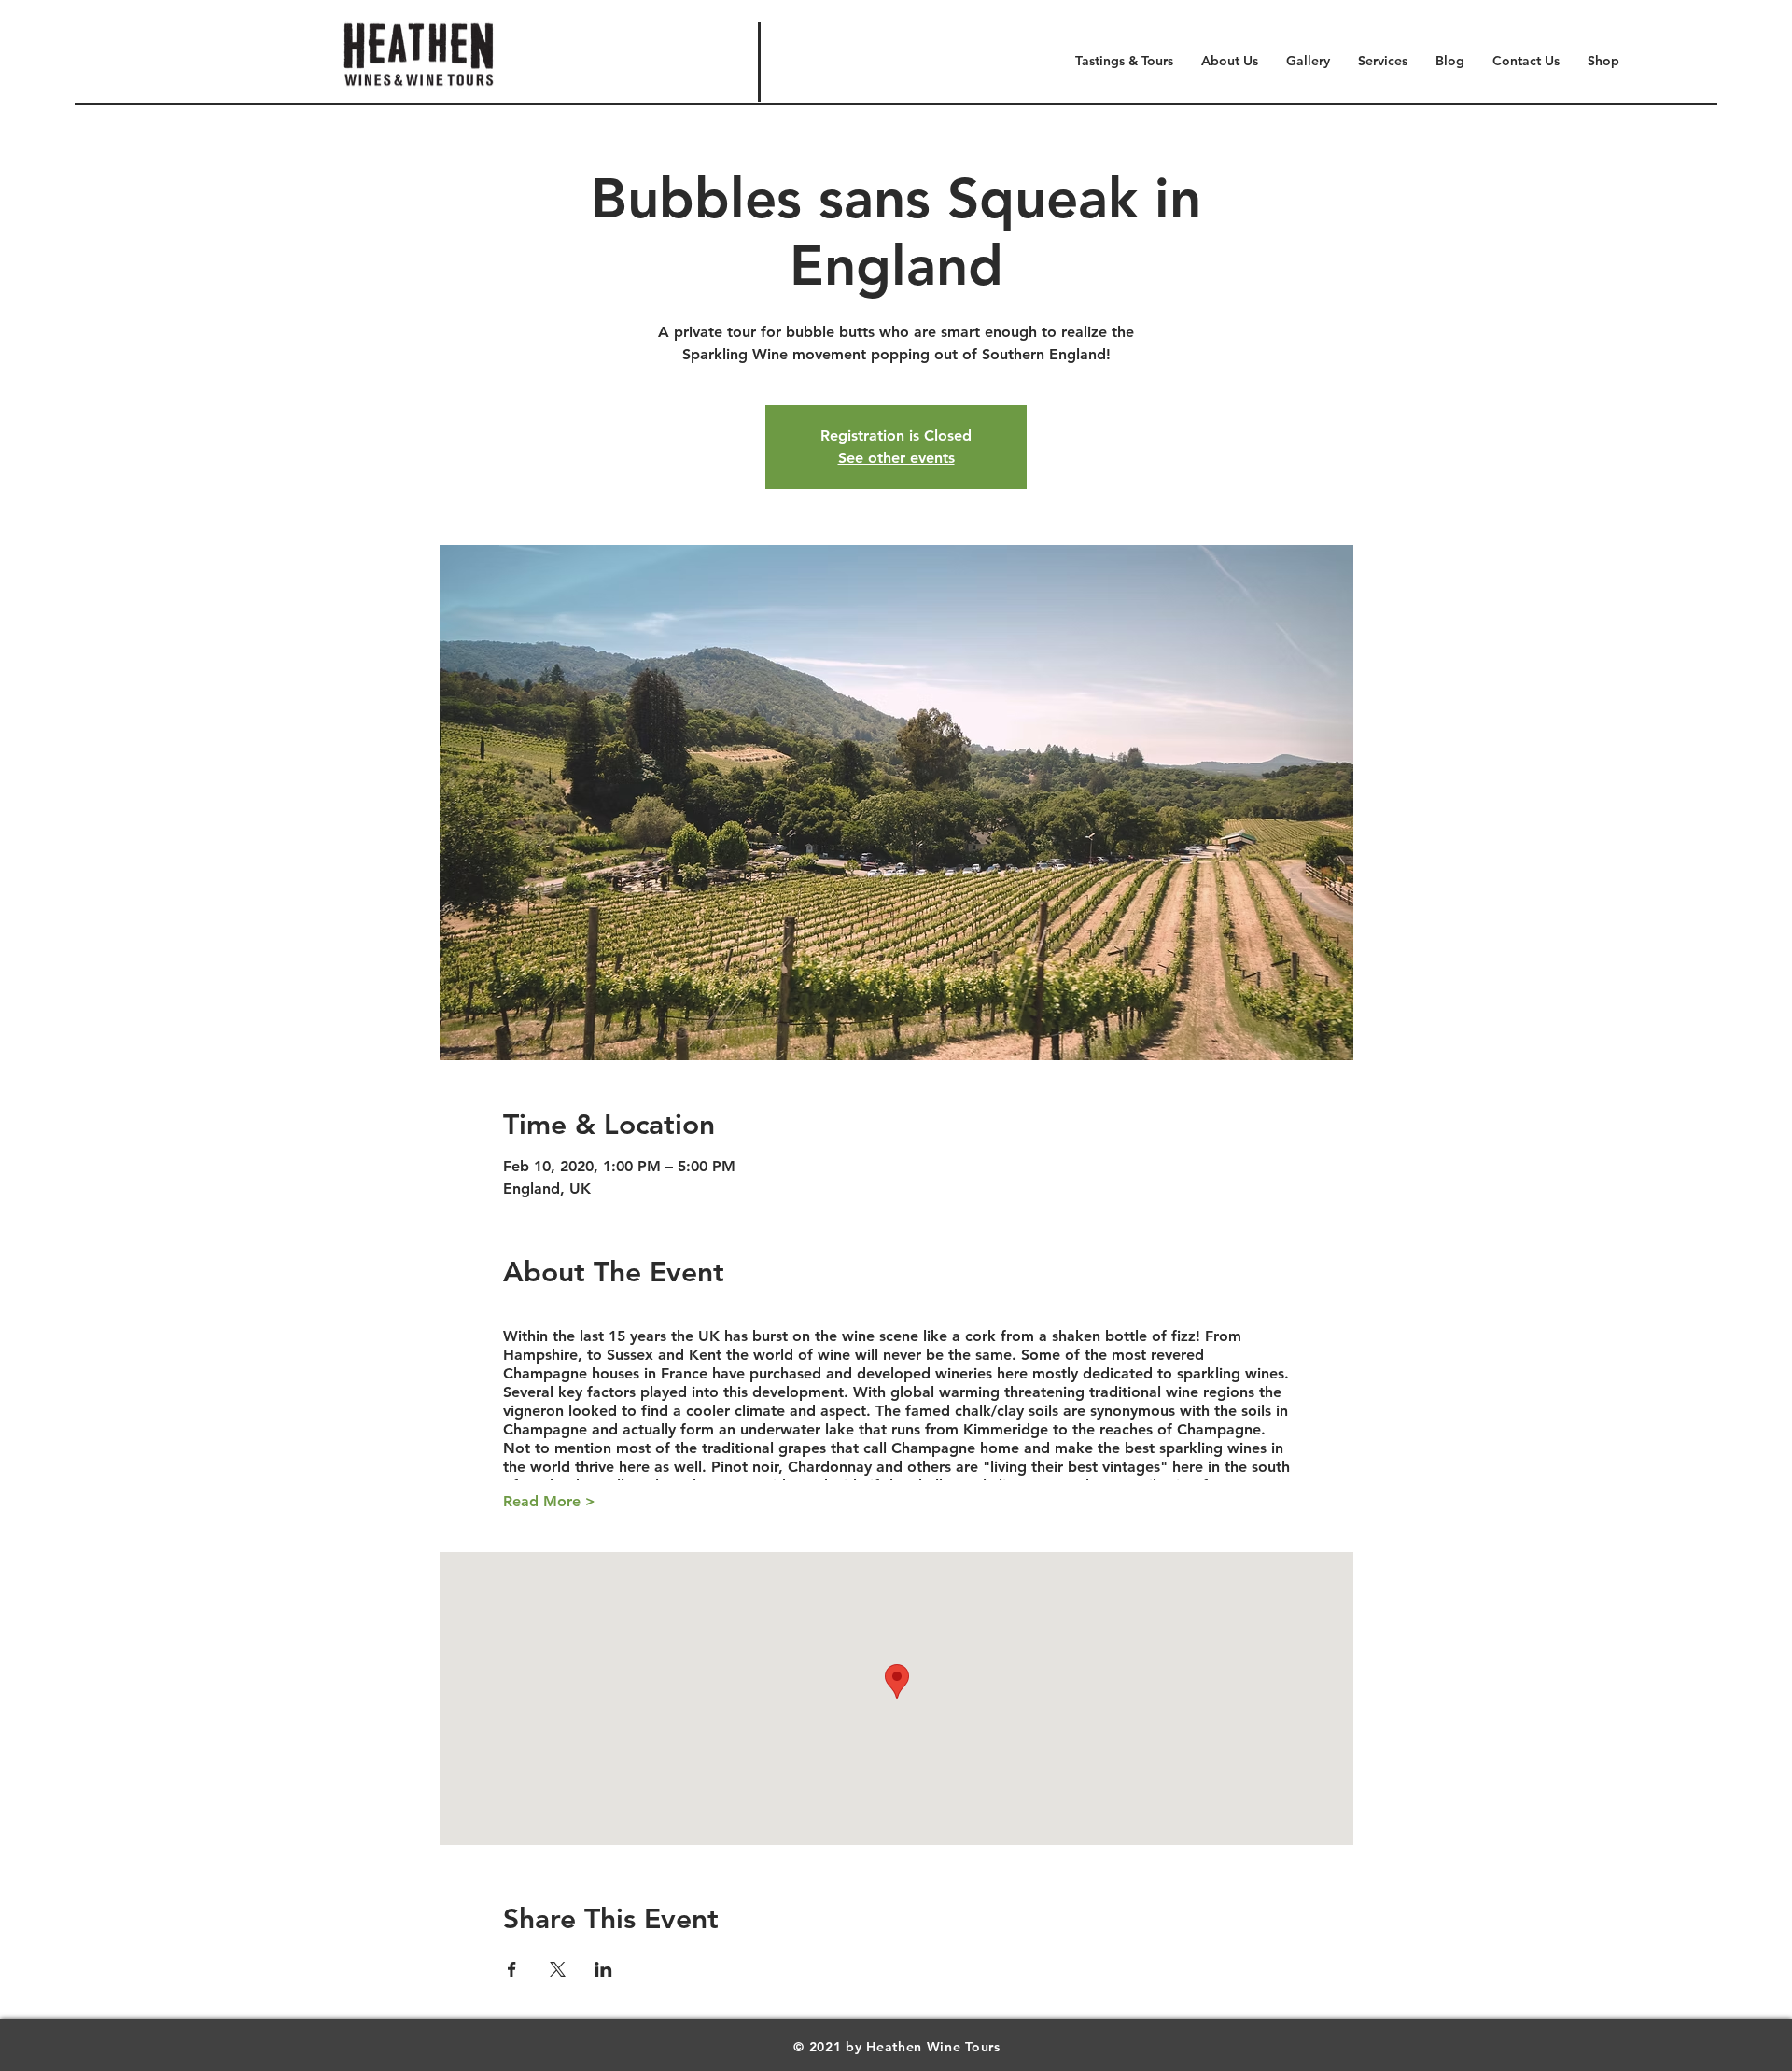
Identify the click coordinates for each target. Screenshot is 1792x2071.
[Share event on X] (558, 1969)
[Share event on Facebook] (512, 1969)
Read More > (549, 1501)
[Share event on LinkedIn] (603, 1969)
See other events (896, 458)
